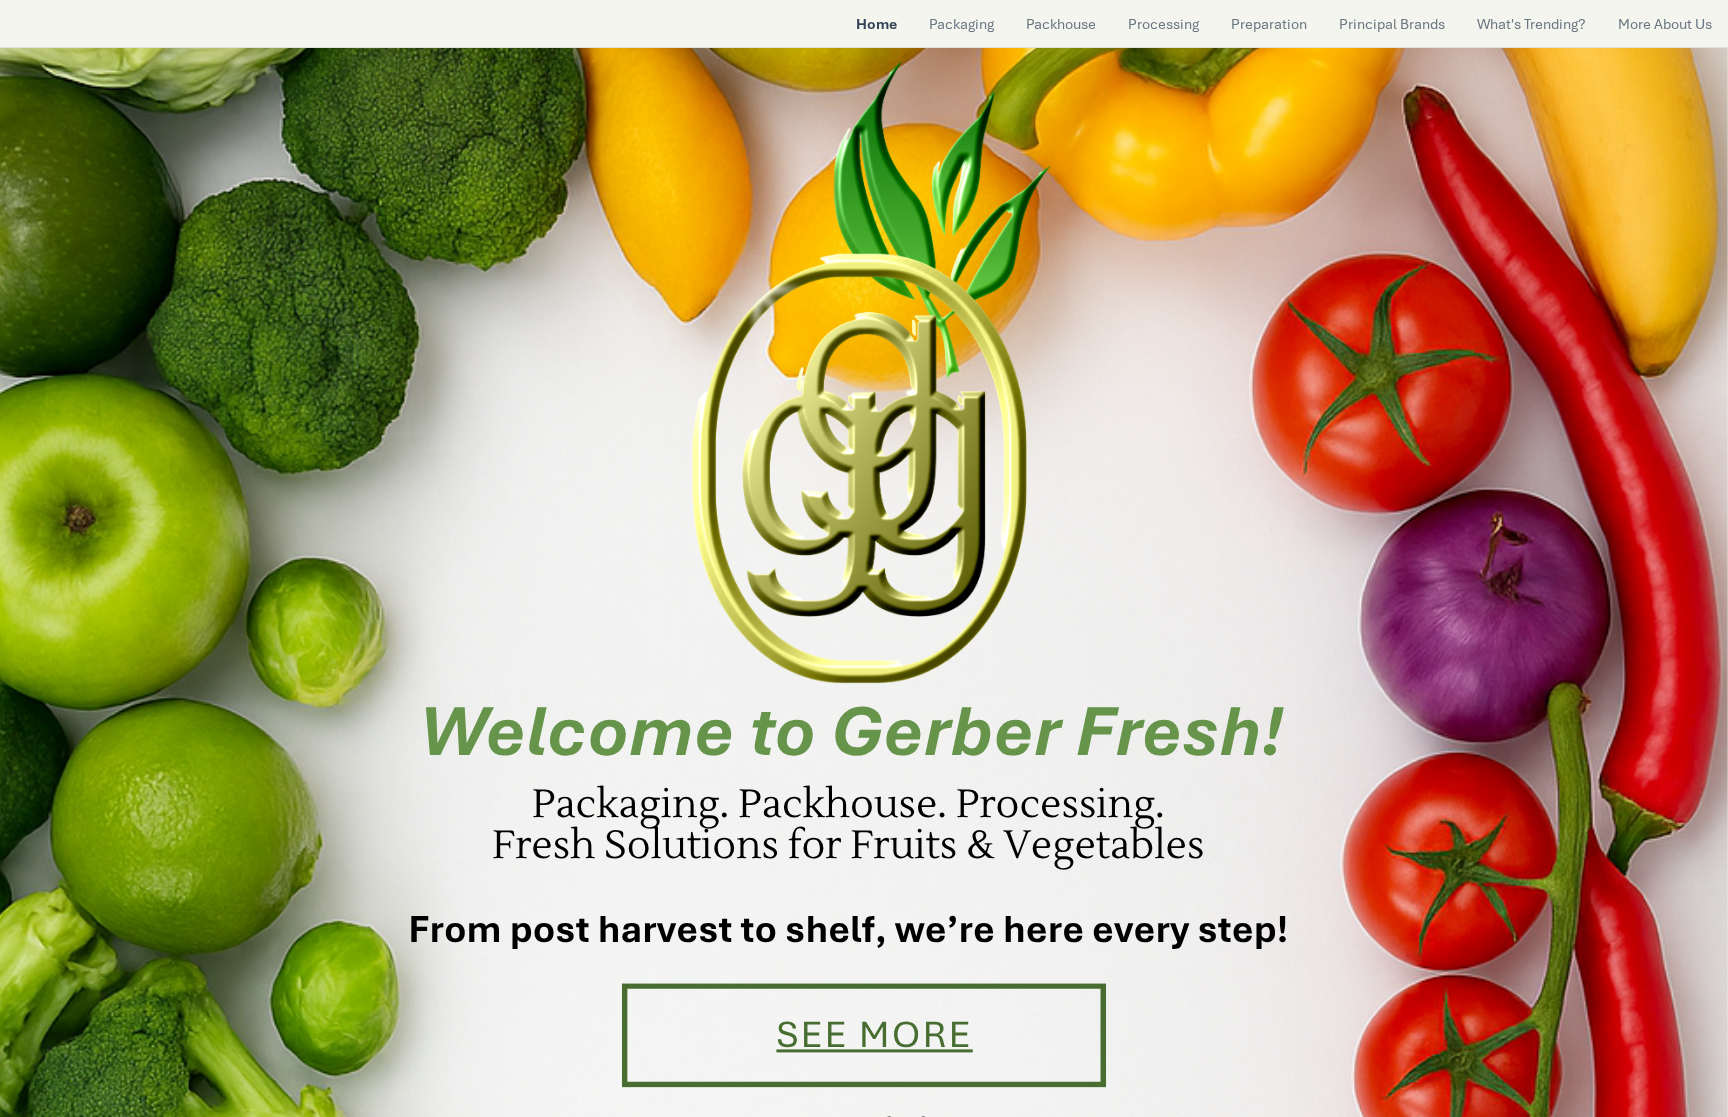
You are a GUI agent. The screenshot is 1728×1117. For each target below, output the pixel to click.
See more (874, 1034)
